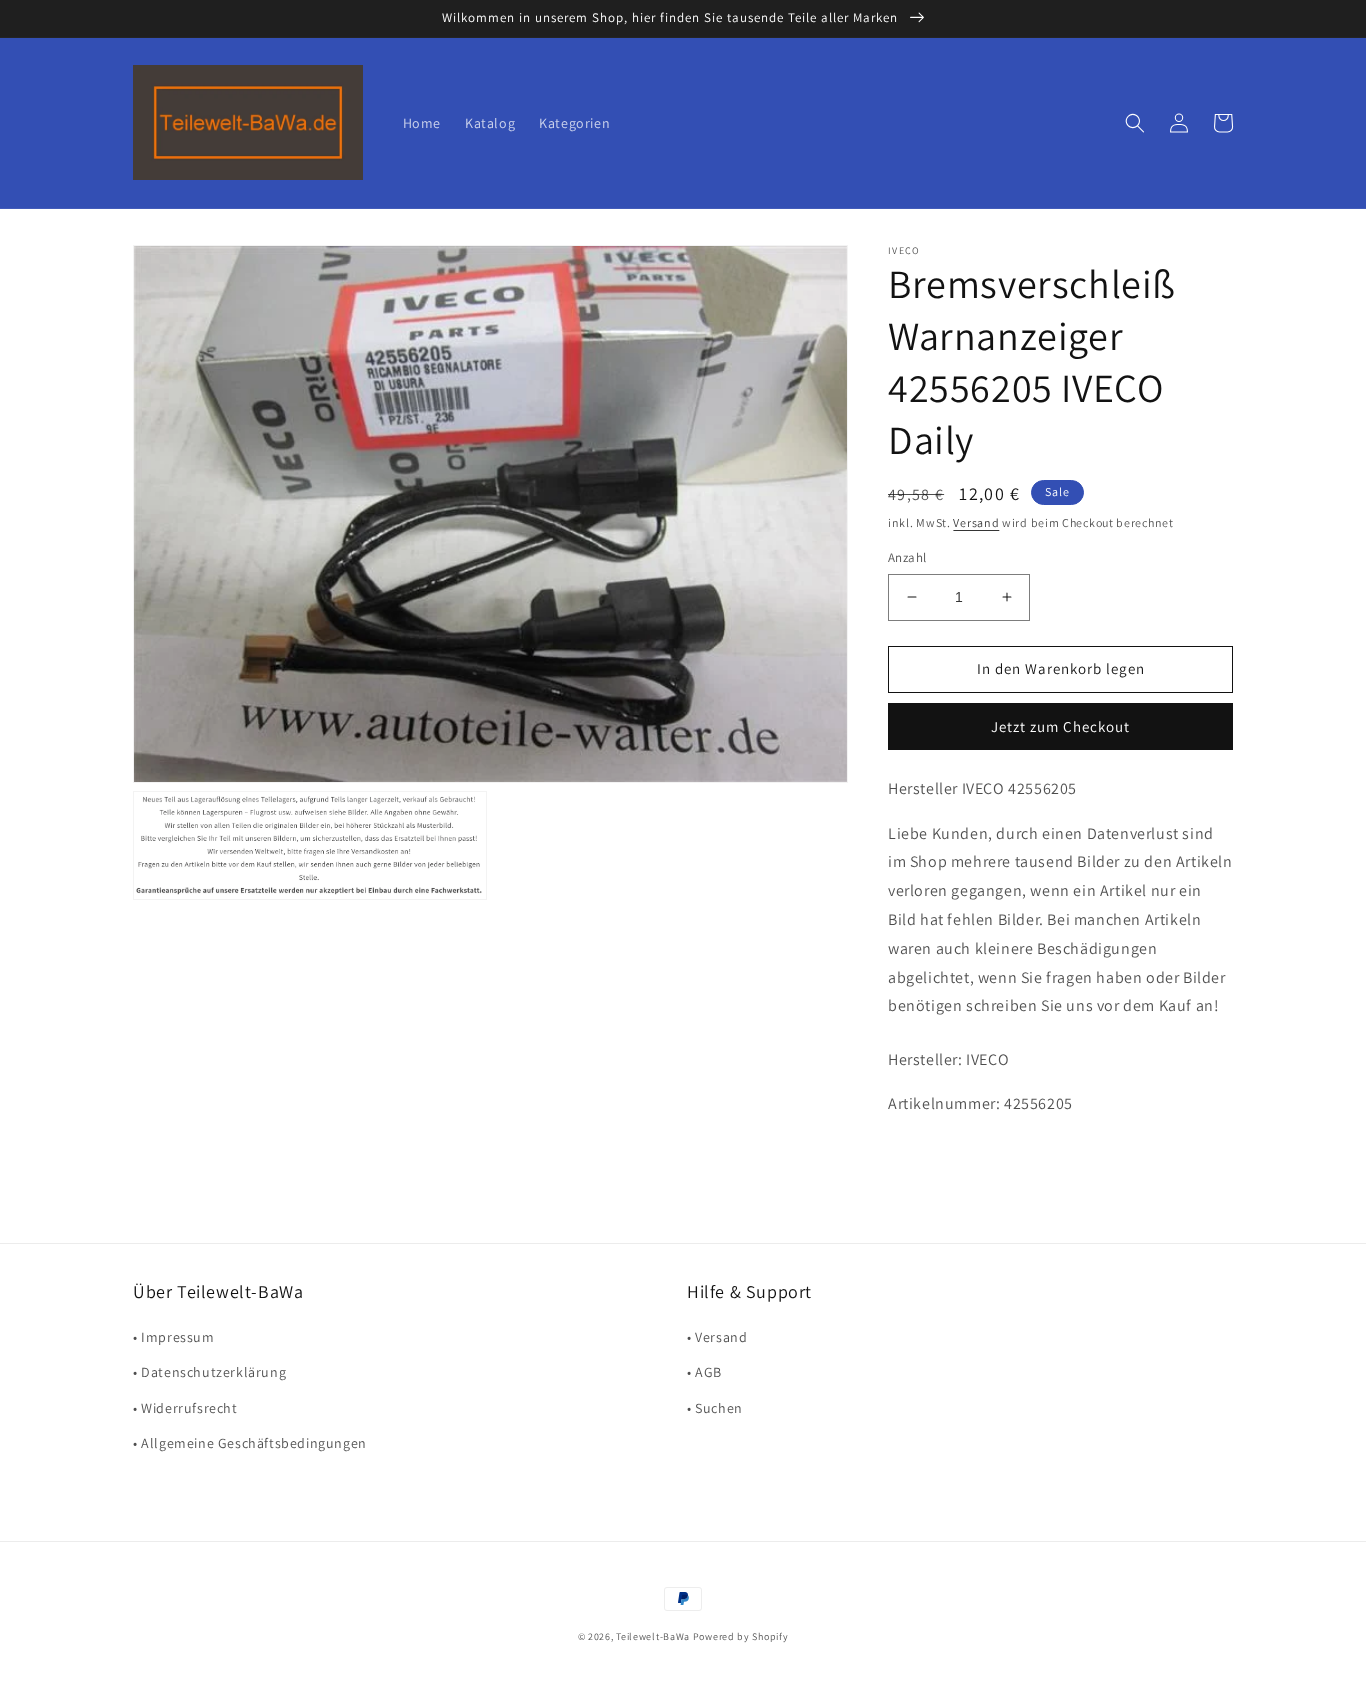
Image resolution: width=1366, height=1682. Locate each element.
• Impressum (174, 1337)
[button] (1135, 123)
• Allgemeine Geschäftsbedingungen (250, 1443)
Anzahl (907, 557)
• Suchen (715, 1408)
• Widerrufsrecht (185, 1408)
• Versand (717, 1337)
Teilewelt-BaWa (653, 1636)
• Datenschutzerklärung (209, 1372)
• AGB (704, 1372)
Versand (976, 522)
